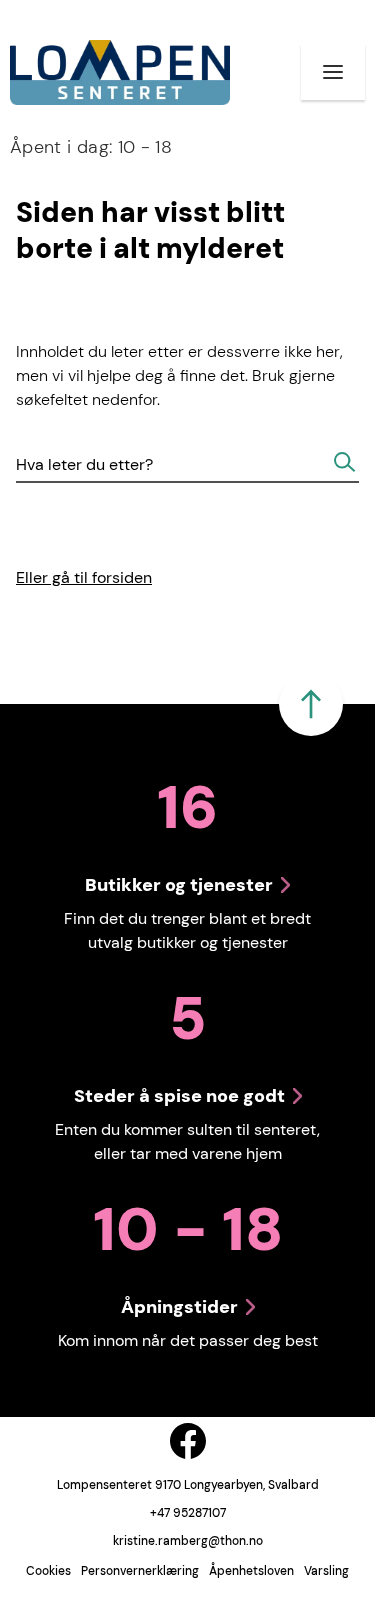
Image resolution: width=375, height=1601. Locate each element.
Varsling (326, 1571)
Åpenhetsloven (251, 1571)
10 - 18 (91, 147)
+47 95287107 (188, 1513)
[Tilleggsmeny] (333, 72)
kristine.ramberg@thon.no (188, 1541)
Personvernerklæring (140, 1571)
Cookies (48, 1571)
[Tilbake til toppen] (311, 704)
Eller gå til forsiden (84, 577)
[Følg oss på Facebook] (188, 1441)
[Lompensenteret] (120, 72)
